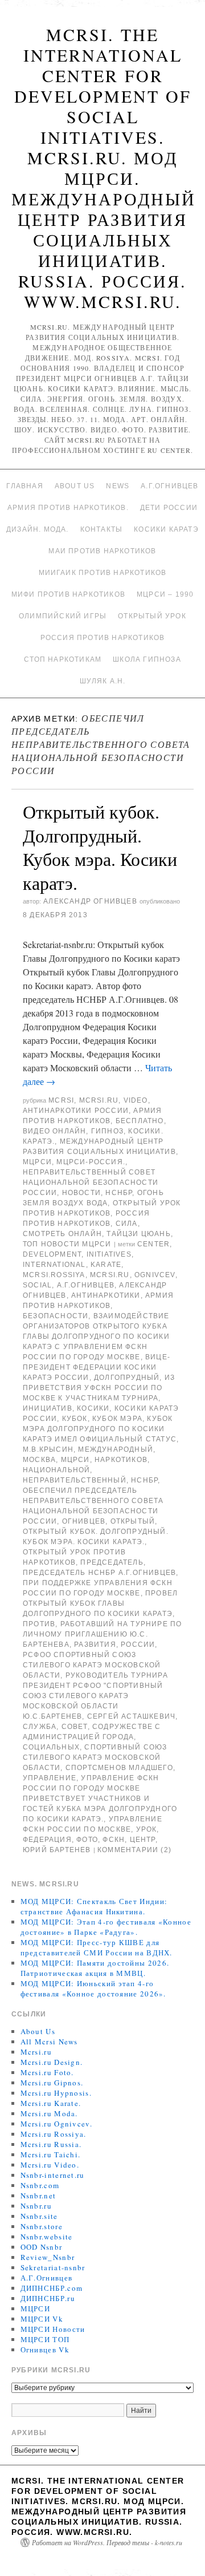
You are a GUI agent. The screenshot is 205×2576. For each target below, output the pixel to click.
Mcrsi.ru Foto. (47, 2072)
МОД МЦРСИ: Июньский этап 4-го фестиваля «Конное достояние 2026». (93, 1988)
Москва (39, 1460)
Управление (50, 1778)
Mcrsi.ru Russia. (51, 2144)
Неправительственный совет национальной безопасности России (91, 1182)
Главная (24, 486)
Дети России (169, 508)
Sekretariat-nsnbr (53, 2267)
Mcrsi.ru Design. (52, 2062)
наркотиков (121, 1460)
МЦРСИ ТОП (45, 2339)
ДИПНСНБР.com (52, 2288)
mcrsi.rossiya (54, 1275)
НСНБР (119, 1193)
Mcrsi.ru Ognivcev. (56, 2124)
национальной (56, 1470)
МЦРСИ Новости (53, 2329)
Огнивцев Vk (45, 2350)
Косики (93, 1408)
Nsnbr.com (40, 2185)
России (138, 1645)
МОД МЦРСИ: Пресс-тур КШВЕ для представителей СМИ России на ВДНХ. (97, 1947)
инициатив (48, 1408)
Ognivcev (155, 1275)
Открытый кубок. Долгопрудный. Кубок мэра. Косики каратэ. (100, 847)
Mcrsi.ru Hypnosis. (56, 2093)
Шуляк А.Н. (103, 681)
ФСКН (114, 1840)
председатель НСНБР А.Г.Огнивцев (99, 1573)
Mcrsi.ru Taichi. (51, 2154)
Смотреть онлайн (62, 1234)
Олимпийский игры (63, 616)
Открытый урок (152, 616)
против (39, 1624)
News (118, 486)
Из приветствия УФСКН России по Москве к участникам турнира (99, 1388)
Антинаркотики (106, 1295)
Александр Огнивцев (90, 901)
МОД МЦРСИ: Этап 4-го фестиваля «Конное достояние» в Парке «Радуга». (106, 1927)
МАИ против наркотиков (102, 551)
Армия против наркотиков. (68, 508)
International (54, 1265)
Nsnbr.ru (36, 2206)
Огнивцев (84, 1521)
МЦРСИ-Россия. (91, 1162)
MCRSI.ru (110, 1275)
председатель (112, 1562)
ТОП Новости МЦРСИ (67, 1244)
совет (75, 1727)
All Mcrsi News (49, 2042)
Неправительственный (75, 1480)
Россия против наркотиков (103, 638)
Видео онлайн (54, 1131)
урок (147, 1829)
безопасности (56, 1316)
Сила (127, 1224)
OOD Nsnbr (42, 2247)
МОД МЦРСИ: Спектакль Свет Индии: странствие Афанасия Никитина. (94, 1906)
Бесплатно (140, 1121)
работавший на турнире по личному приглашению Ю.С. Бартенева (102, 1634)
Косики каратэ (166, 529)
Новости (81, 1193)
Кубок (75, 1419)
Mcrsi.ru (99, 1100)
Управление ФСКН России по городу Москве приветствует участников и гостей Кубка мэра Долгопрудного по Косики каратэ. (100, 1799)
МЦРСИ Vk (42, 2319)
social (37, 1285)
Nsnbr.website (47, 2237)
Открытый (133, 1521)
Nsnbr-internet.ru (53, 2175)
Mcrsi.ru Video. (50, 2165)
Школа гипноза (147, 659)
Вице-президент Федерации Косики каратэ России (97, 1367)
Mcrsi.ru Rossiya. (54, 2134)
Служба (40, 1727)
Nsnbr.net (38, 2196)
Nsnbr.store (42, 2226)
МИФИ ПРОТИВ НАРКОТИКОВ (68, 594)
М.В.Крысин (48, 1449)
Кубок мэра (117, 1419)
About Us (75, 486)
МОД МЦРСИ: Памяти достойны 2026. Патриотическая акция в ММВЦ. (95, 1968)
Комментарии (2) (134, 1850)
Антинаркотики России (76, 1111)
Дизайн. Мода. (38, 529)
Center (153, 1244)
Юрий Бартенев (57, 1850)
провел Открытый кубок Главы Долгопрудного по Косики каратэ (100, 1603)
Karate (106, 1265)
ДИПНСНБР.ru (48, 2298)
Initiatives (109, 1254)
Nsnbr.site (39, 2216)
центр (143, 1840)
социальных (51, 1747)
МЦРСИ (37, 1162)
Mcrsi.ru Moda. (49, 2113)
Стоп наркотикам (63, 659)
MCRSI (61, 1100)
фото (87, 1840)
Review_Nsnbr (48, 2257)
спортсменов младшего (119, 1768)
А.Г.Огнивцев (169, 486)
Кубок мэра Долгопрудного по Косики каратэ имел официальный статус (100, 1429)
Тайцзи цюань (138, 1234)
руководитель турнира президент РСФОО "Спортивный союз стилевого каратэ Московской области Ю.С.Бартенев (95, 1696)
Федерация (47, 1840)
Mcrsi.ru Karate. (51, 2103)
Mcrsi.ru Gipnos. (52, 2083)
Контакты (102, 529)
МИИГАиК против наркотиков (103, 573)
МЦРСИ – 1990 (165, 594)
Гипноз (107, 1131)
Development (52, 1254)
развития (95, 1645)
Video (136, 1100)
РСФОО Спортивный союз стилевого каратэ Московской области (92, 1665)
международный (116, 1449)
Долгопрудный (127, 1378)
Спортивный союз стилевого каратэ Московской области (95, 1757)
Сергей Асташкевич (131, 1716)
